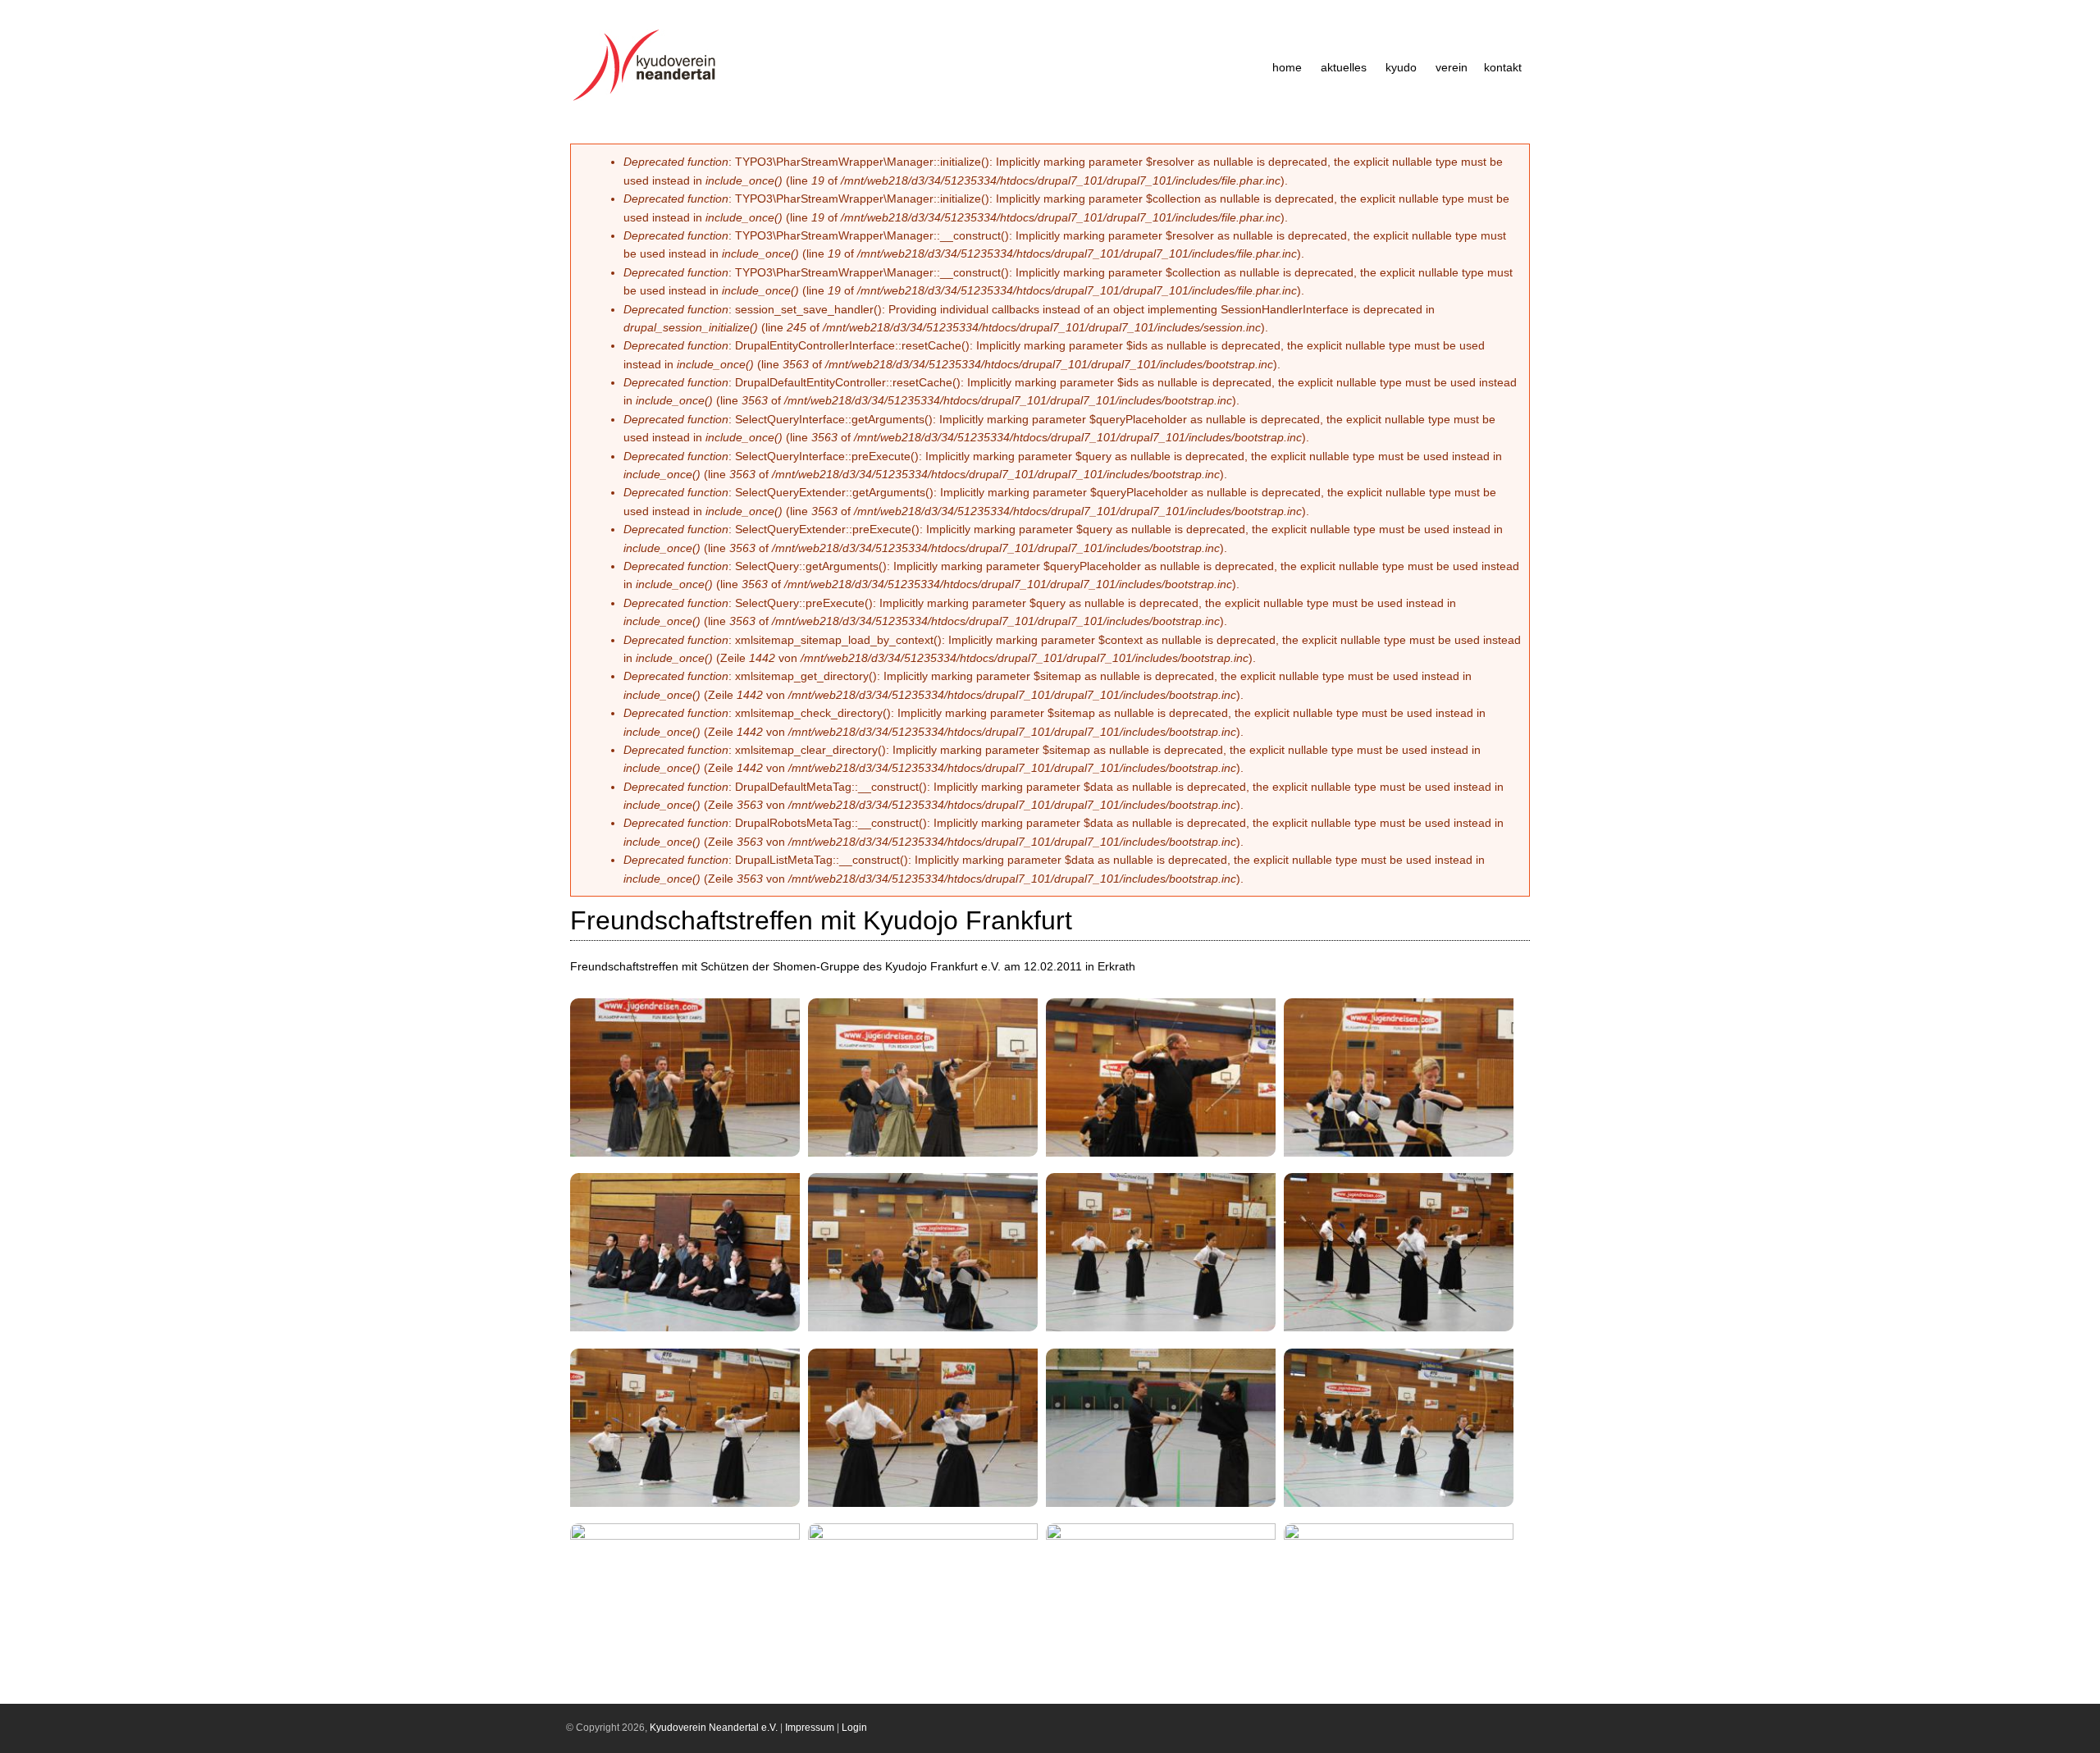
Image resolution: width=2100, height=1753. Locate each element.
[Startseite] (649, 101)
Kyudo (1401, 67)
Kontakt (1503, 67)
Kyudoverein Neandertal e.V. (714, 1728)
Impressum (810, 1728)
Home (1287, 67)
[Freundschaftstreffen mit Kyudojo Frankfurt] (691, 1158)
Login (854, 1728)
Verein (1452, 67)
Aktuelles (1344, 67)
